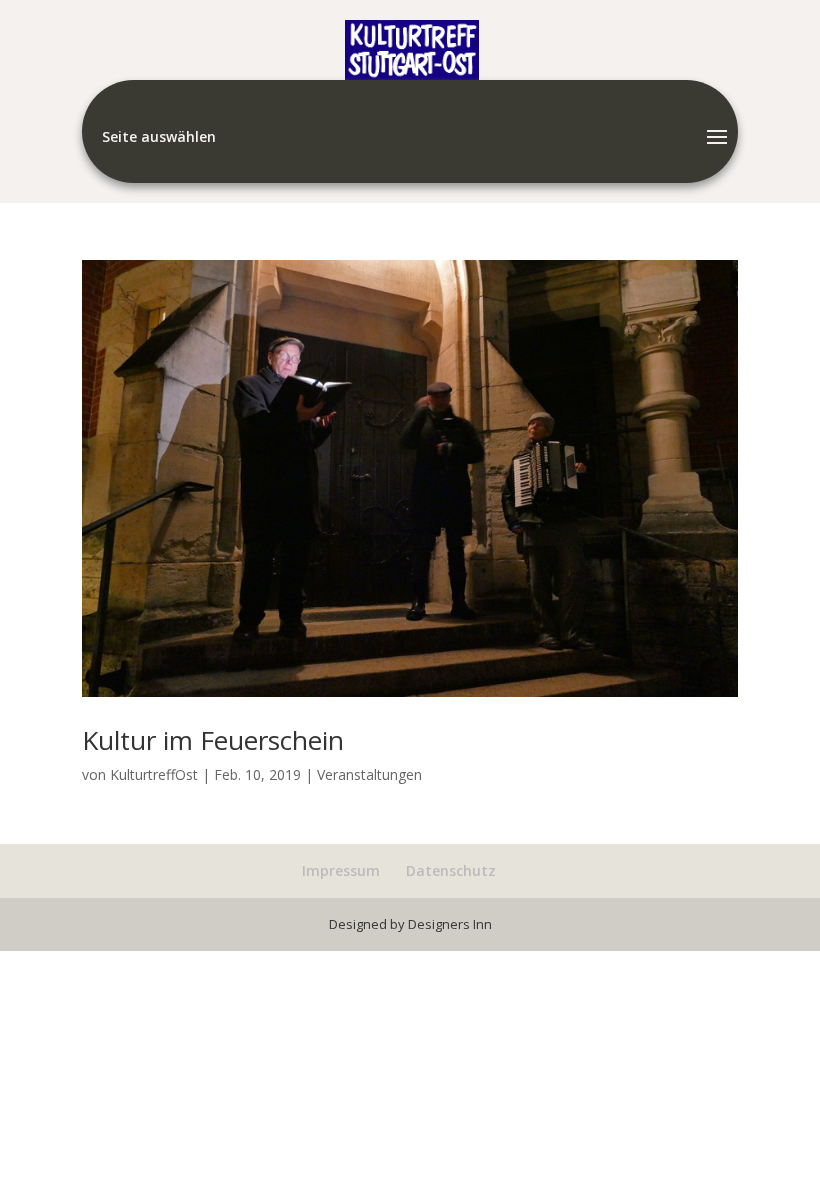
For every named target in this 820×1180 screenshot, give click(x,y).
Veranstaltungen (369, 774)
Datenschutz (451, 870)
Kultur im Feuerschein (213, 740)
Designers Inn (450, 924)
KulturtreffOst (154, 774)
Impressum (341, 870)
